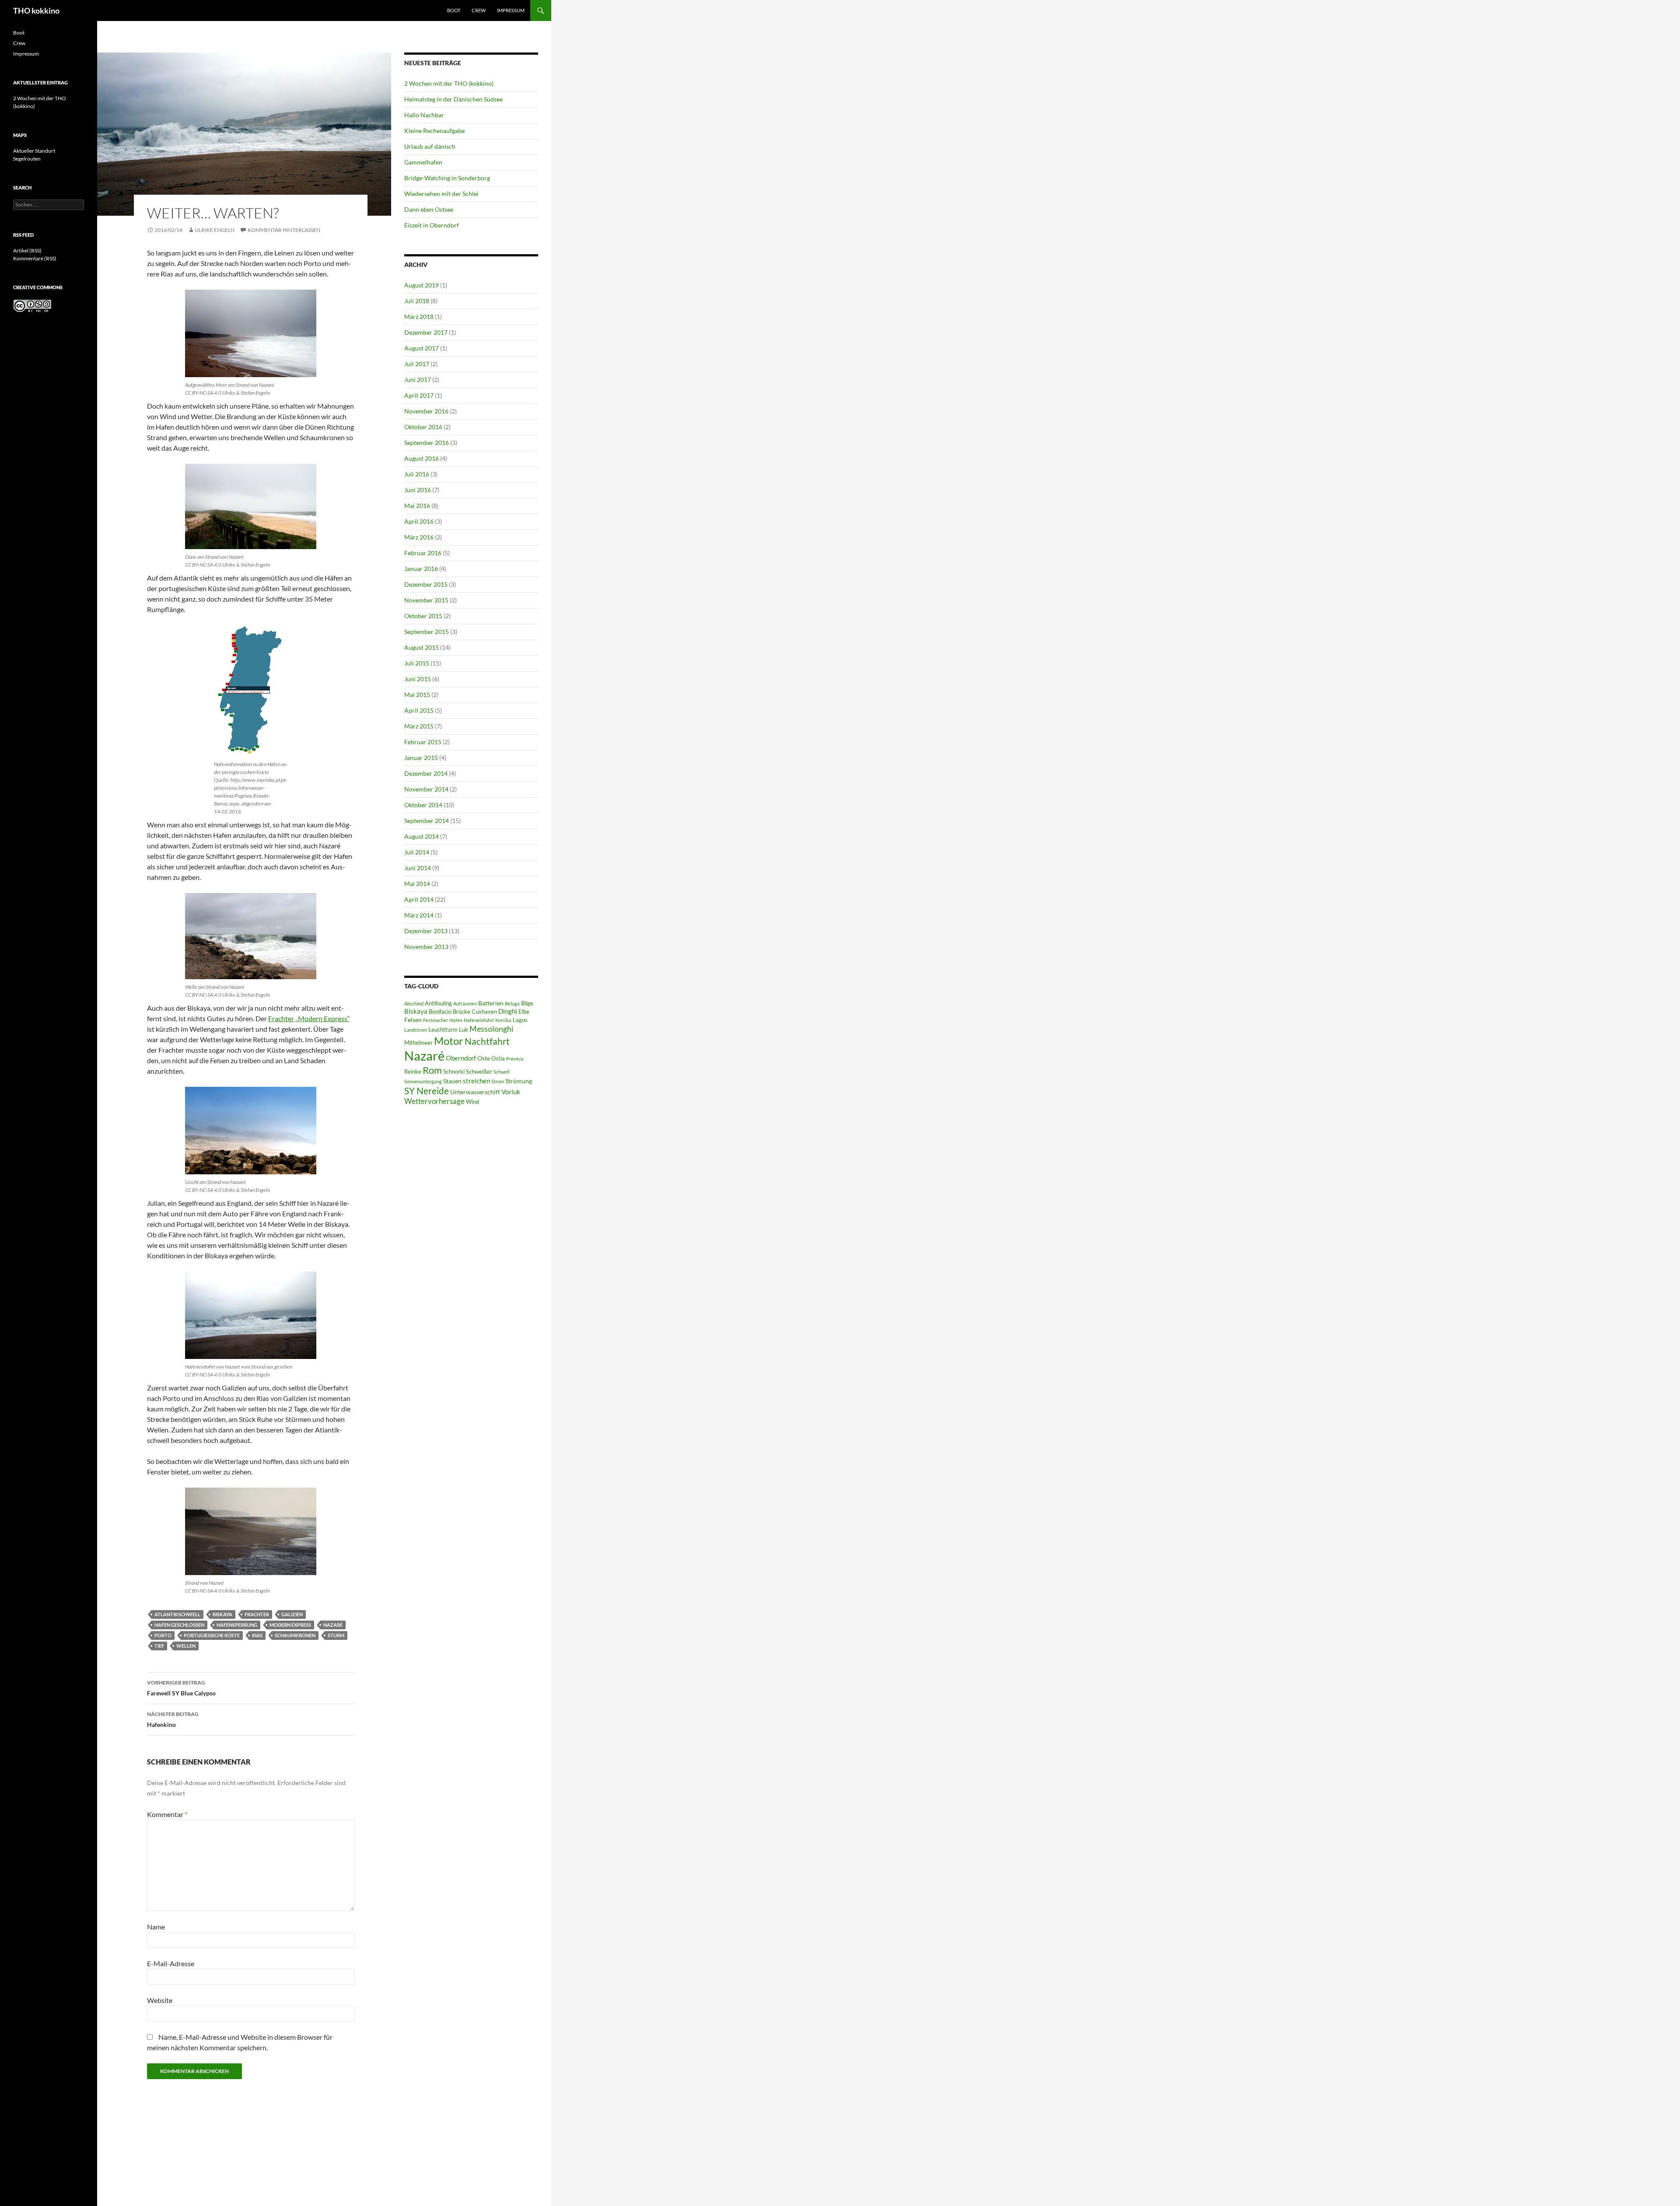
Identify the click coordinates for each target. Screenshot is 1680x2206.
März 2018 (419, 317)
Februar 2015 (423, 742)
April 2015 (419, 710)
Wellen (186, 1646)
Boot (454, 10)
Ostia (498, 1059)
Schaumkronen (295, 1635)
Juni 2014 (418, 868)
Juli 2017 (417, 364)
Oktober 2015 (423, 616)
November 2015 (426, 600)
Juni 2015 (418, 679)
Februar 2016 (423, 553)
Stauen (452, 1081)
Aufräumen (465, 1003)
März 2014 (419, 915)
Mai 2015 (417, 695)
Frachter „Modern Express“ (309, 1018)
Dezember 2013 (426, 931)
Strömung (519, 1081)
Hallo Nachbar (424, 115)
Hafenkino (173, 1719)
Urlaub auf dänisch (430, 146)
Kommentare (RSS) (35, 258)
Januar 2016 (421, 569)
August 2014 (422, 836)
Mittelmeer (418, 1043)
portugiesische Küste (212, 1635)
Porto (163, 1635)
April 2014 (419, 899)
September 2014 (427, 821)
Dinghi (508, 1011)
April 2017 (419, 395)
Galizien (292, 1614)
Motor (449, 1041)
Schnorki (454, 1072)
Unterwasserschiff (475, 1092)
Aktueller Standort (34, 151)
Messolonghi (492, 1029)
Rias (257, 1635)
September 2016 (427, 443)
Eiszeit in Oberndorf (432, 225)
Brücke (462, 1012)
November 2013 (426, 947)
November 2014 (426, 789)
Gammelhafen (423, 162)
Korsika (503, 1020)
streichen (476, 1081)
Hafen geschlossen (179, 1625)
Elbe (524, 1012)
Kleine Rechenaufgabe (434, 131)
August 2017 (422, 348)
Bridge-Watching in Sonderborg (447, 178)
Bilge (527, 1003)
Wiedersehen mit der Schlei (441, 194)
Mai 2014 (417, 884)
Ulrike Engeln (215, 230)
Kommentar (167, 1814)
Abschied (414, 1003)
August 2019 (422, 285)
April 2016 (419, 521)
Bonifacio (440, 1012)
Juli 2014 (417, 852)
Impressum (511, 10)
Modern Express (290, 1625)
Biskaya (222, 1614)
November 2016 (426, 411)
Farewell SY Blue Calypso (181, 1688)
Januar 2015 (421, 758)
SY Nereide (427, 1091)
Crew (479, 10)
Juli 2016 (417, 474)
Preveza (515, 1059)
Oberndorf (461, 1058)
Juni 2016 (418, 490)
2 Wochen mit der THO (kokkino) (449, 83)
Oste (484, 1058)
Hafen (456, 1020)
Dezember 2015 (426, 584)
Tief (159, 1646)
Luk (464, 1030)
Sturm (336, 1635)
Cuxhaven (484, 1012)
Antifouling (438, 1003)
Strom (498, 1081)
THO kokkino (36, 11)
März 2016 (419, 537)
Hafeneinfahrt (479, 1020)
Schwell (502, 1072)
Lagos (520, 1020)
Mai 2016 (417, 506)
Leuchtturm (443, 1030)
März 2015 (419, 726)
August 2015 (422, 647)
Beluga (512, 1003)
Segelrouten (27, 159)
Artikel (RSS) (27, 250)
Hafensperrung (237, 1625)
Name (156, 1927)
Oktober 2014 (423, 805)
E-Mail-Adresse (171, 1963)
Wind (472, 1102)
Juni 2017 (418, 380)
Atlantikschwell (177, 1614)
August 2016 (422, 458)
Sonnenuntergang (423, 1081)
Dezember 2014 (426, 773)
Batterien (491, 1003)
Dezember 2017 (426, 332)
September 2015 (427, 632)
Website (160, 2000)
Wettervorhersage (434, 1101)
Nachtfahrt (487, 1041)
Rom (432, 1070)
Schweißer (479, 1072)
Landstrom (416, 1030)
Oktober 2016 (423, 427)
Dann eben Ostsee (429, 209)
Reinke (413, 1072)
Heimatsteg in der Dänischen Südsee (453, 99)
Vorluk (511, 1092)
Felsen (413, 1020)
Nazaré (333, 1625)
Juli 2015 (417, 663)
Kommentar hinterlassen (284, 230)
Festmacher (436, 1020)
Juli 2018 (417, 301)
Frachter (257, 1614)
